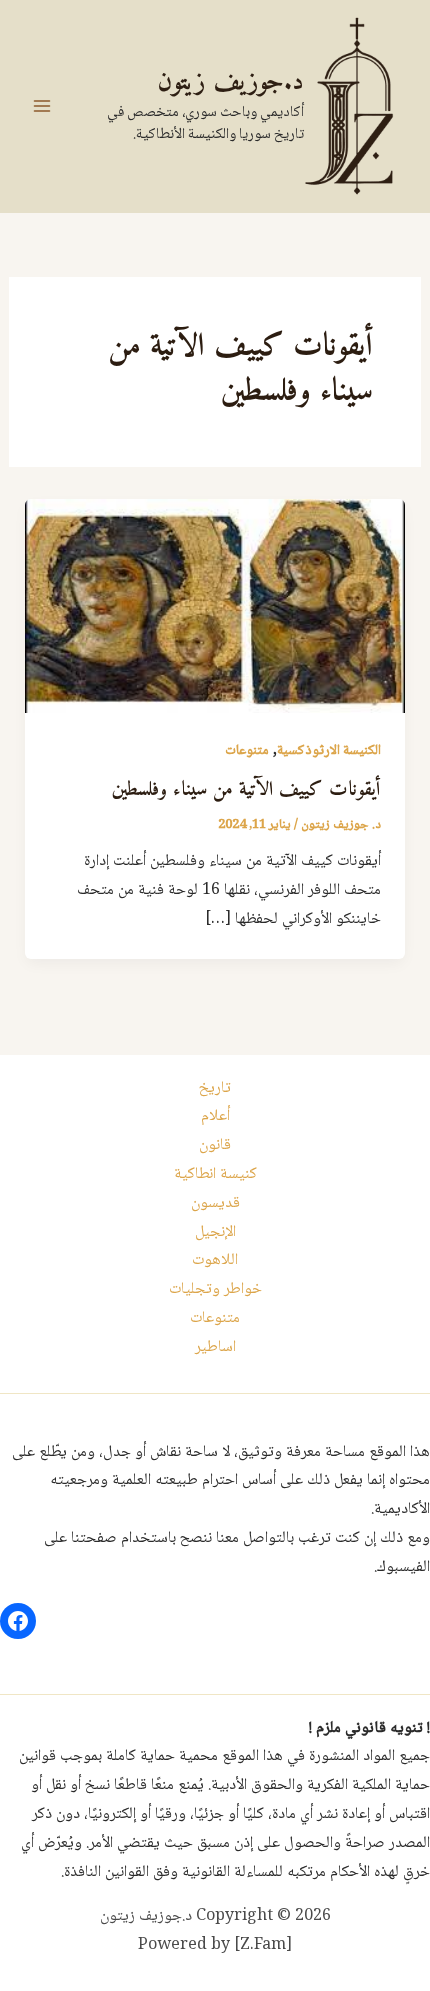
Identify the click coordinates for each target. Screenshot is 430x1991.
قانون (215, 1145)
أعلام (215, 1116)
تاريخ (215, 1088)
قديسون (215, 1203)
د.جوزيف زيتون (230, 82)
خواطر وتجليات (215, 1289)
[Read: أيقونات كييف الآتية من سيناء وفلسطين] (215, 606)
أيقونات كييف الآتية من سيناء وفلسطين (246, 790)
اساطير (215, 1347)
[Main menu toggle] (42, 106)
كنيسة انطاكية (215, 1174)
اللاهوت (215, 1260)
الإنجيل (215, 1232)
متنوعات (247, 751)
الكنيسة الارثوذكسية (329, 751)
